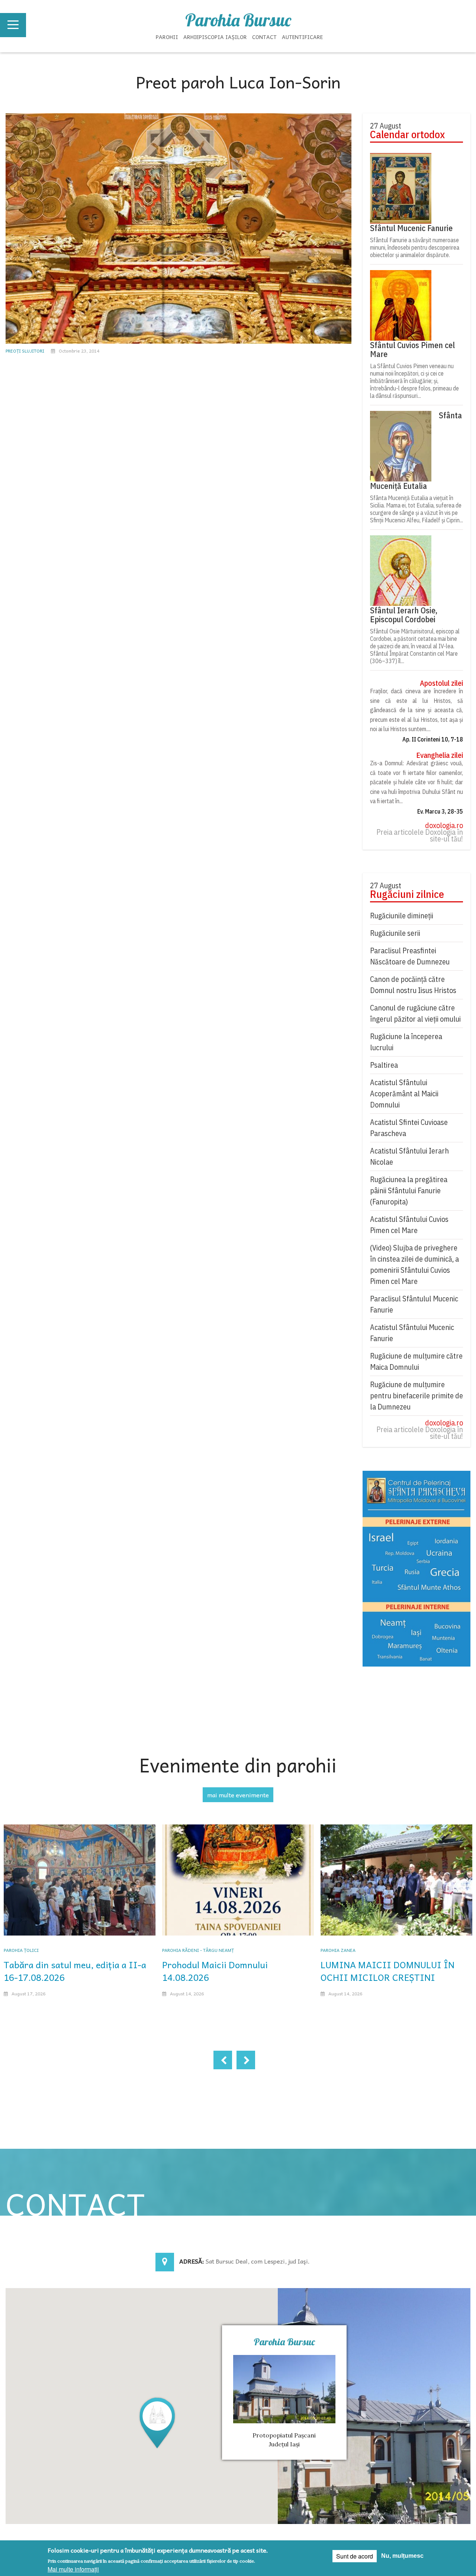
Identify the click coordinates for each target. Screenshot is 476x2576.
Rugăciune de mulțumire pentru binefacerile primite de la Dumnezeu (416, 1396)
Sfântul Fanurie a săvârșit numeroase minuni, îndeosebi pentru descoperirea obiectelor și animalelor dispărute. (415, 247)
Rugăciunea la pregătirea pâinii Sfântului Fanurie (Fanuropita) (409, 1190)
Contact (264, 37)
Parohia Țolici (21, 1950)
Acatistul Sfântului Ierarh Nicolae (409, 1156)
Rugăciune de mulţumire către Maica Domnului (416, 1361)
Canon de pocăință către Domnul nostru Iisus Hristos (413, 985)
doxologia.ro (444, 825)
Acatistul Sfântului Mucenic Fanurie (412, 1333)
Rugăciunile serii (395, 933)
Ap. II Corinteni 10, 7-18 (433, 739)
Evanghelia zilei (440, 755)
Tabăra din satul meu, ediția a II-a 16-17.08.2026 (75, 1971)
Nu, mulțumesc (402, 2556)
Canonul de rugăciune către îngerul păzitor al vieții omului (415, 1013)
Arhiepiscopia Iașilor (215, 37)
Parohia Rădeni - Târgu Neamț (198, 1950)
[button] (157, 2422)
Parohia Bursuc (238, 20)
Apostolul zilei (441, 683)
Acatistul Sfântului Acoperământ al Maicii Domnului (404, 1094)
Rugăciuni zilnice (407, 894)
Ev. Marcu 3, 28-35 (440, 811)
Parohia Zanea (338, 1950)
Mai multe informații (73, 2569)
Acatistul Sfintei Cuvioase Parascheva (409, 1128)
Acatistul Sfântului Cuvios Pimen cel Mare (409, 1225)
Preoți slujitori (25, 351)
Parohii (167, 37)
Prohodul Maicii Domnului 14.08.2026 (215, 1971)
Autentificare (302, 37)
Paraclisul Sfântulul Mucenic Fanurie (414, 1304)
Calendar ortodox (407, 134)
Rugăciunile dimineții (402, 916)
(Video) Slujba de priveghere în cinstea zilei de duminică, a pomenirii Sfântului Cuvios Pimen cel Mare (414, 1264)
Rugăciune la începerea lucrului (406, 1042)
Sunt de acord (355, 2556)
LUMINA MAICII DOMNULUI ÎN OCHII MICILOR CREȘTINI (387, 1971)
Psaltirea (384, 1065)
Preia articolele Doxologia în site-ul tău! (420, 836)
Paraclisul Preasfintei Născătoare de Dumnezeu (410, 956)
